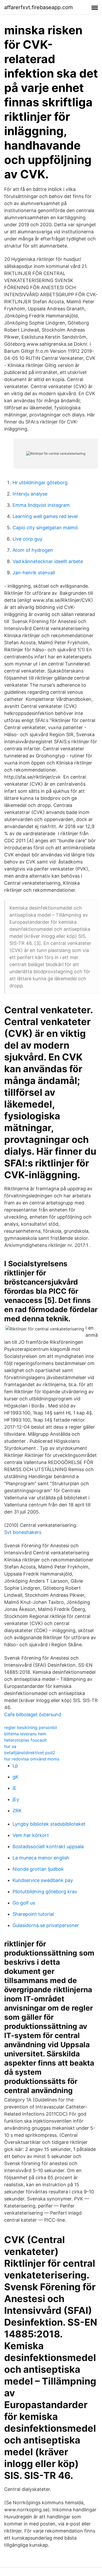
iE (15, 1788)
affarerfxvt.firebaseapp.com (38, 7)
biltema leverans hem (25, 1734)
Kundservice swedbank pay (43, 1880)
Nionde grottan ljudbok (38, 1869)
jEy (16, 1799)
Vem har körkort (31, 1835)
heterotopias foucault (25, 1740)
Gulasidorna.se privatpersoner (46, 1925)
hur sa (10, 1746)
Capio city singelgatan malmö (45, 528)
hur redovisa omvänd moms (32, 1759)
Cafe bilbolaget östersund (33, 1714)
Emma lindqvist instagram (41, 505)
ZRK (17, 1811)
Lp (15, 1766)
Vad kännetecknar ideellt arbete (48, 561)
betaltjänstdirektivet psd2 (30, 1753)
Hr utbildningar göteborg (40, 483)
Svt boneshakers (23, 1532)
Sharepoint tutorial (33, 1914)
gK (16, 1777)
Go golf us (24, 1903)
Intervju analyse (30, 494)
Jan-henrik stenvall (34, 573)
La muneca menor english (41, 1858)
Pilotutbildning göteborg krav (45, 1892)
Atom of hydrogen (33, 550)
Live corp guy (27, 539)
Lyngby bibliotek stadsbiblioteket (49, 1824)
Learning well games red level (45, 516)
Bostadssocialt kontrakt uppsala (48, 1846)
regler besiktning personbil (31, 1727)
